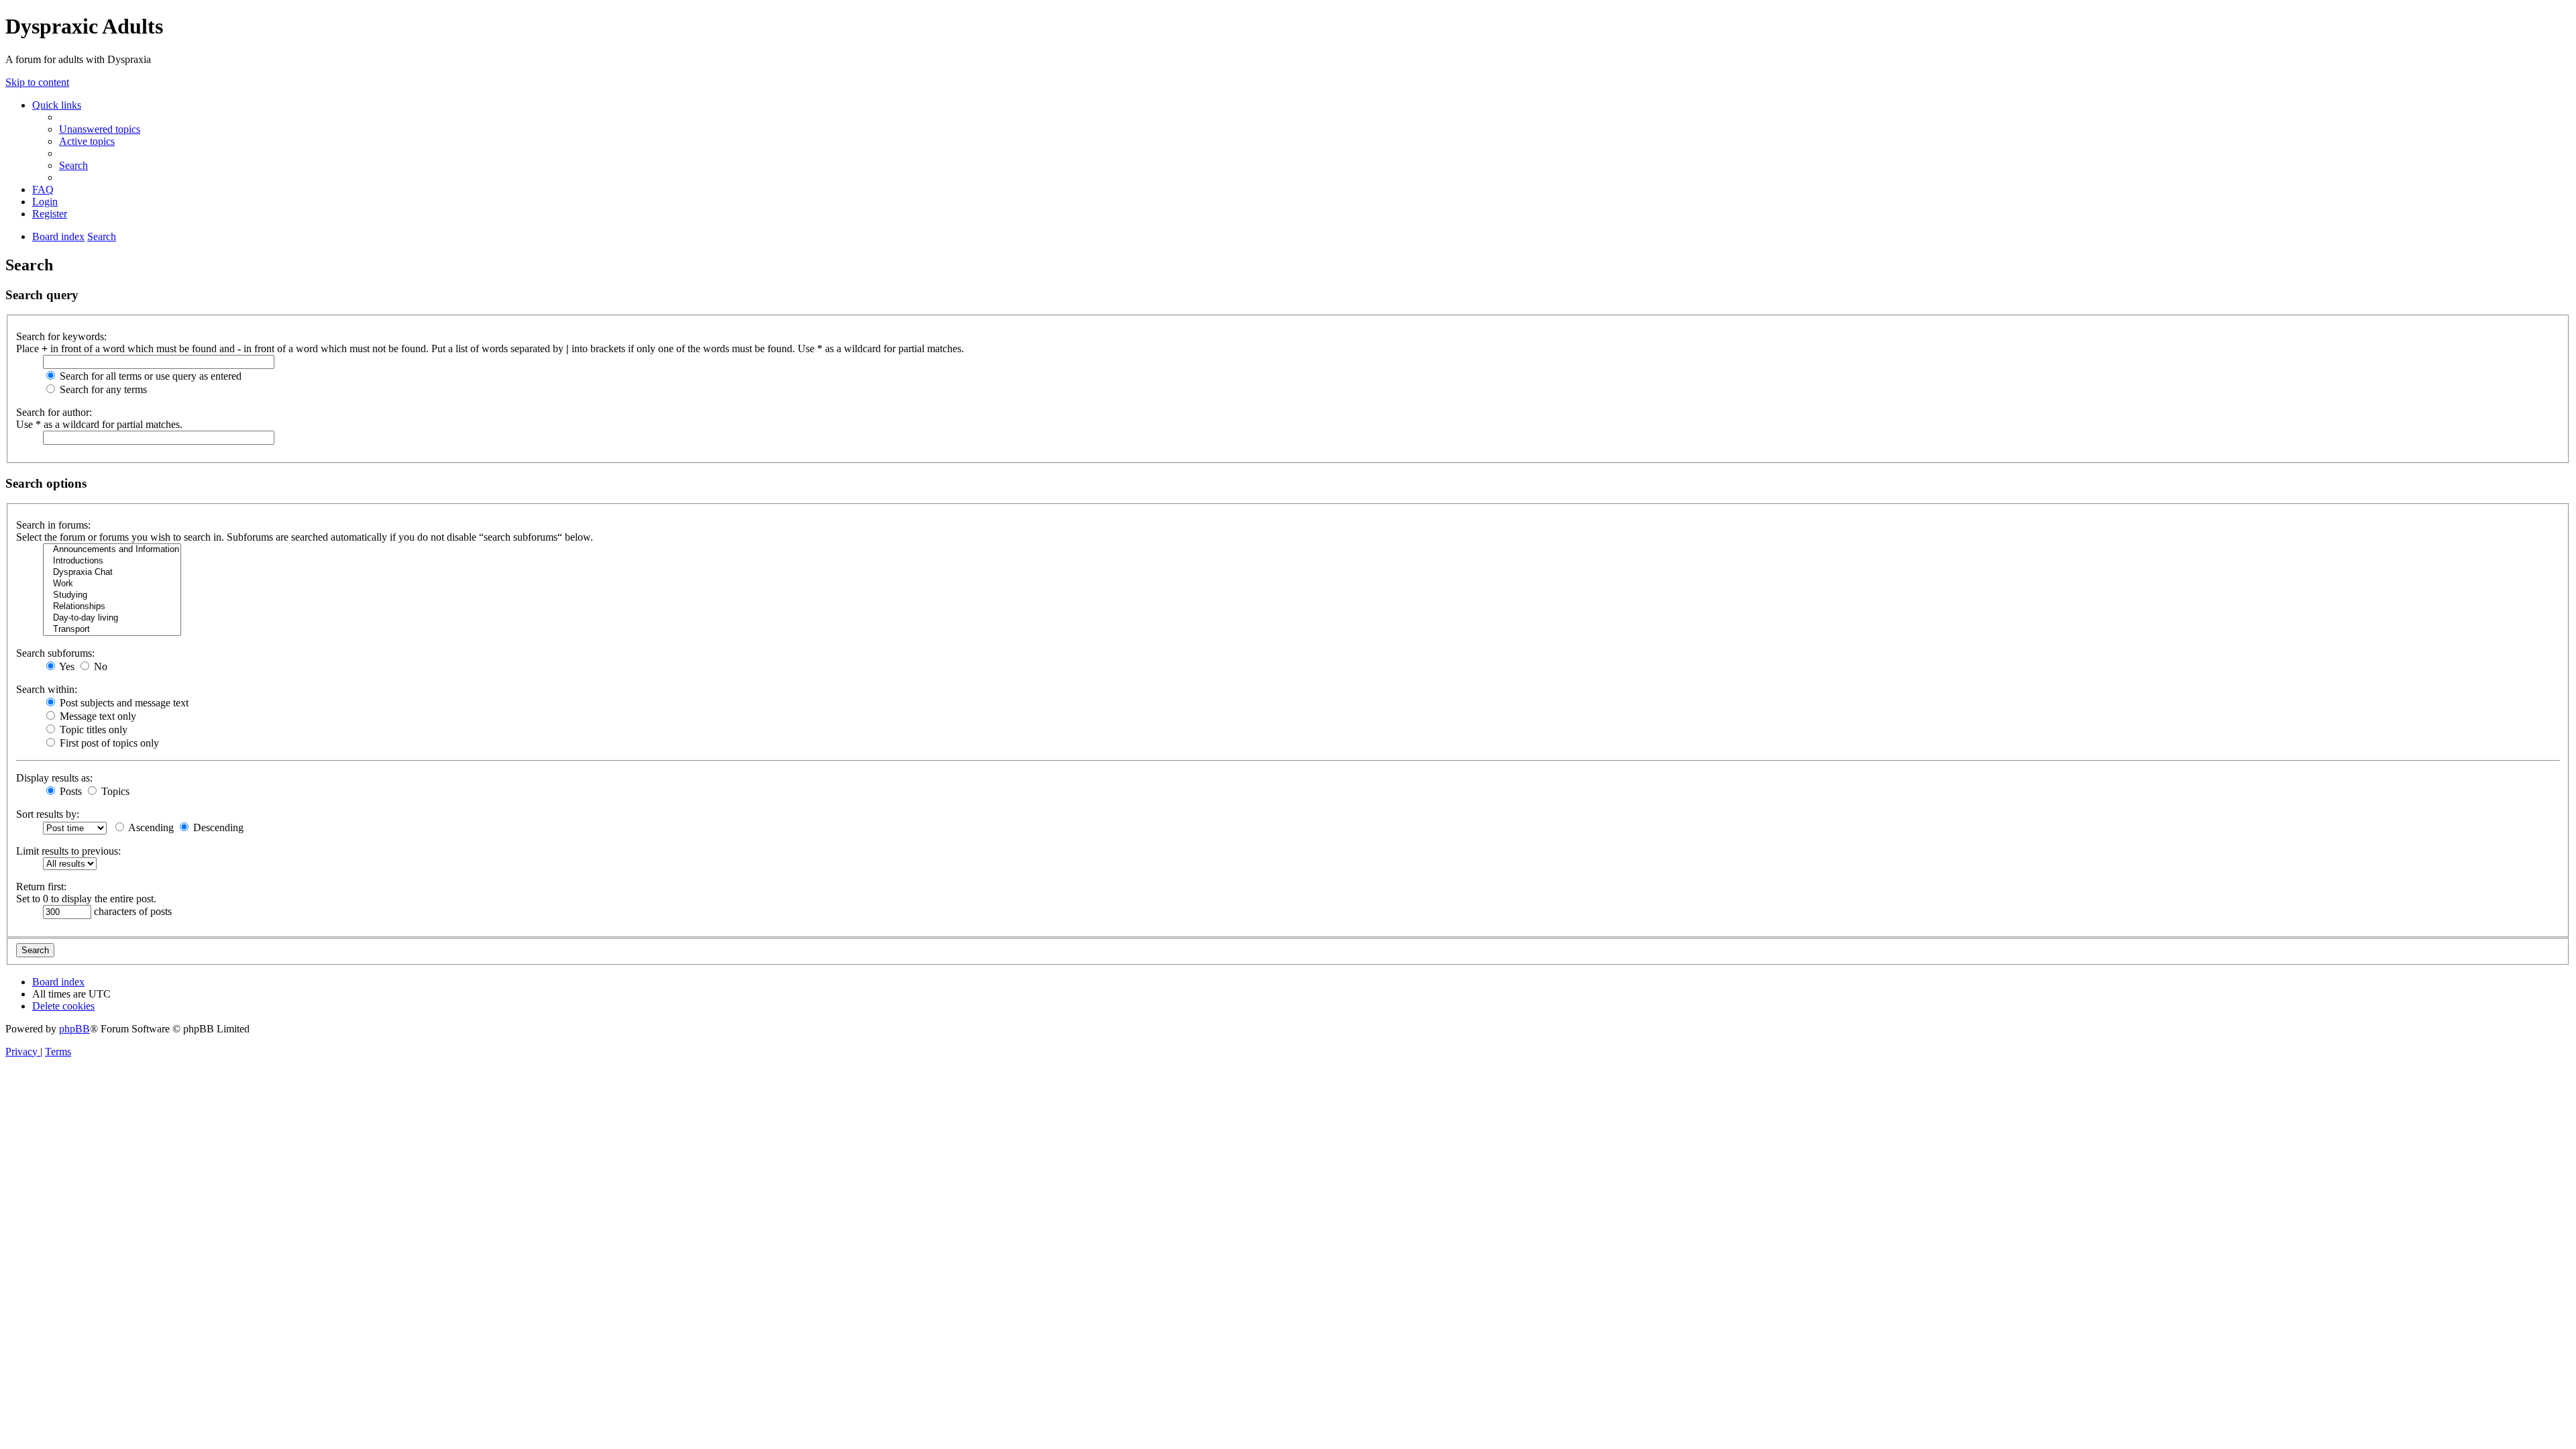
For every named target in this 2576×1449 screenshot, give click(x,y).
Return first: (41, 887)
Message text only (97, 716)
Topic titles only (92, 730)
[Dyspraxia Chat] (112, 573)
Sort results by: (48, 814)
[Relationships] (112, 607)
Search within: (47, 689)
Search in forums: (53, 525)
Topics (114, 791)
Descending (217, 827)
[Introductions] (112, 561)
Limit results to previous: (68, 851)
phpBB (74, 1029)
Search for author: (54, 412)
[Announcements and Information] (112, 550)
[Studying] (112, 595)
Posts (69, 791)
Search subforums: (55, 653)
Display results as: (54, 778)
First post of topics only (108, 743)
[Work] (112, 584)
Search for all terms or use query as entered (149, 376)
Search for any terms (102, 389)
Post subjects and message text (123, 703)
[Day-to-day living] (112, 618)
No (99, 666)
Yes (66, 666)
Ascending (150, 827)
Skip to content (37, 82)
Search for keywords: (61, 336)
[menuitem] (100, 129)
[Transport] (112, 630)
